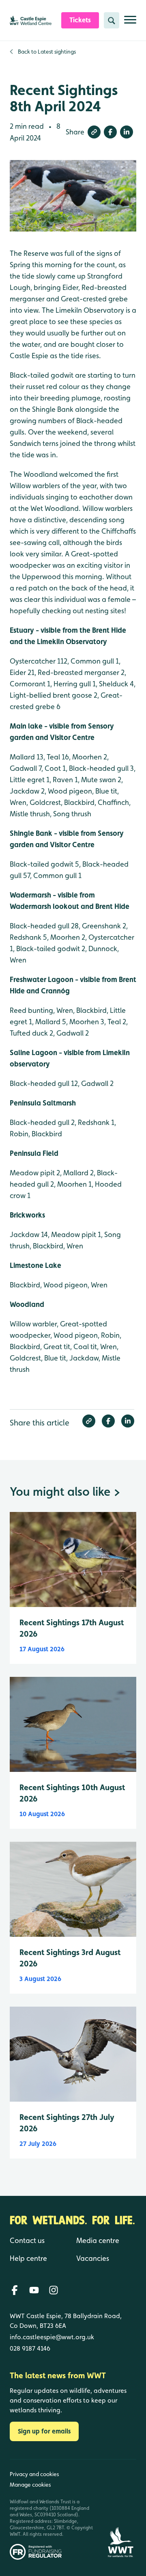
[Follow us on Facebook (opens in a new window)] (15, 2290)
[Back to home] (120, 2510)
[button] (94, 132)
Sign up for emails (44, 2431)
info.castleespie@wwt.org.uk (52, 2337)
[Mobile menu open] (130, 23)
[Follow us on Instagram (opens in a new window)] (54, 2290)
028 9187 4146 (30, 2348)
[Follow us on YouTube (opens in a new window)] (34, 2290)
